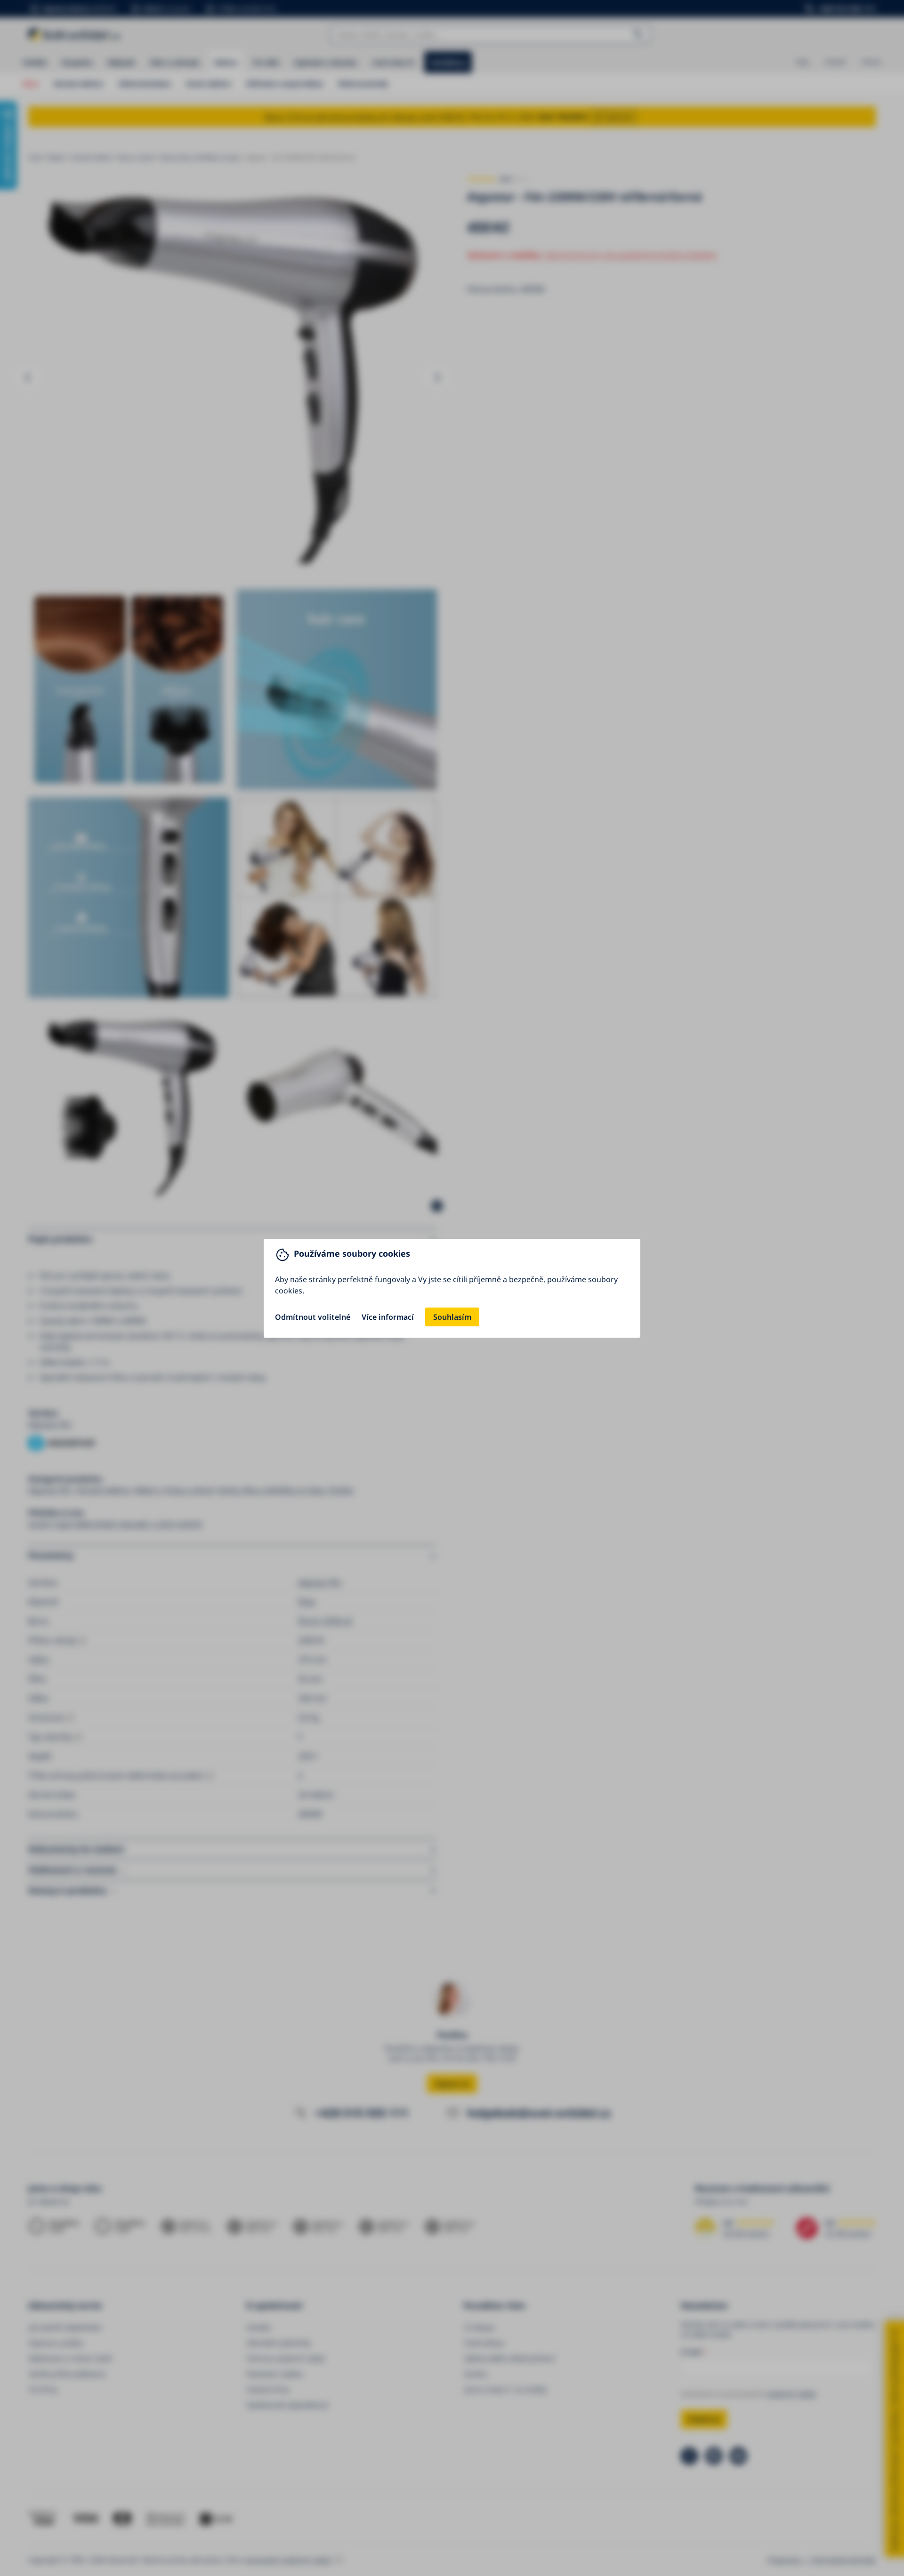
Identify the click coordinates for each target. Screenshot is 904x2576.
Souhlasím (452, 1317)
